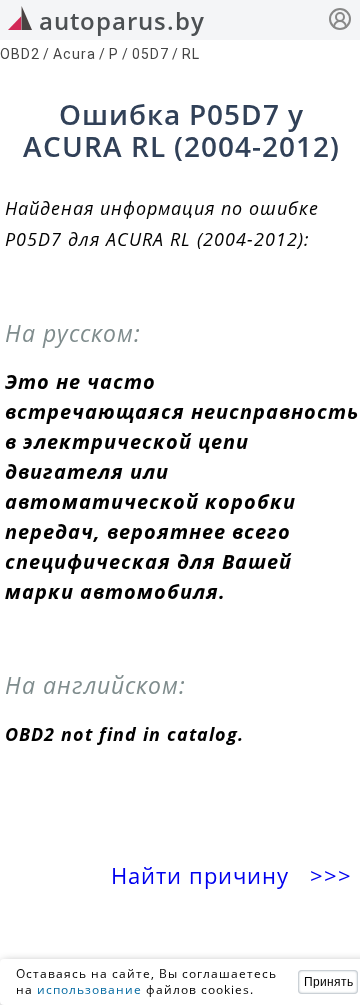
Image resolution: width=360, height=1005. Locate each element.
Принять (328, 982)
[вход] (340, 21)
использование (89, 989)
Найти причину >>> (235, 875)
